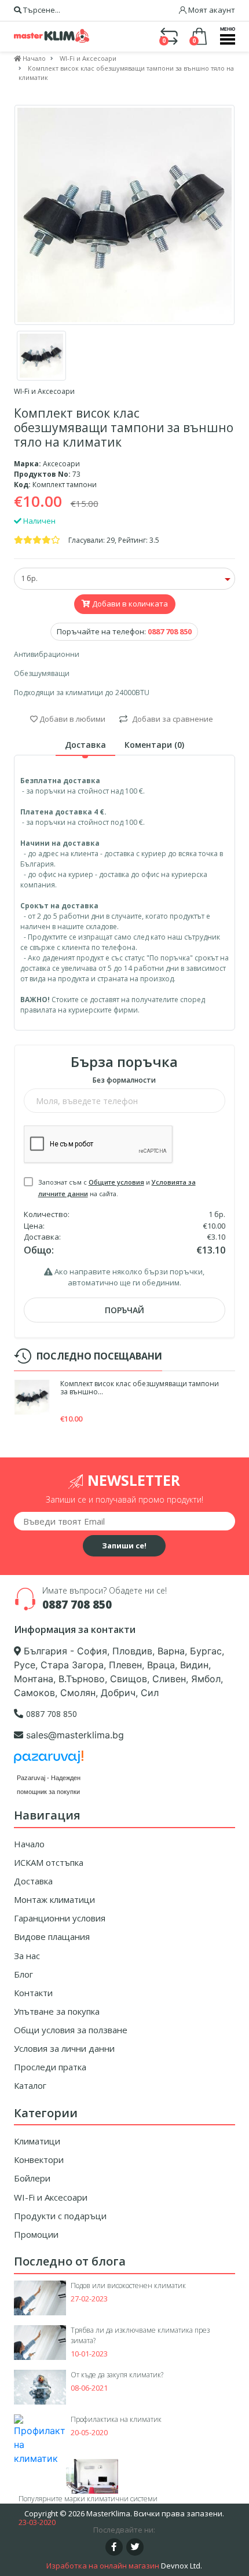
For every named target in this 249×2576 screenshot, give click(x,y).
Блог (23, 1974)
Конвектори (39, 2160)
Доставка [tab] (85, 745)
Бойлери (32, 2178)
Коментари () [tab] (154, 745)
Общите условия (116, 1182)
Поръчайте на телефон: (124, 631)
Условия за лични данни (64, 2048)
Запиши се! (124, 1545)
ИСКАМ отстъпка (49, 1862)
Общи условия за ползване (71, 2030)
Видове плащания (52, 1936)
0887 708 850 (77, 1605)
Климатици (37, 2141)
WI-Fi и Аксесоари (51, 2197)
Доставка (33, 1881)
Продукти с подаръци (60, 2216)
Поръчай (124, 1310)
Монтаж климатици (54, 1899)
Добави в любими (72, 719)
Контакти (33, 1993)
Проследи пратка (50, 2067)
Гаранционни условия (60, 1918)
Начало (29, 1844)
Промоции (36, 2234)
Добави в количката (129, 604)
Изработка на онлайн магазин (103, 2566)
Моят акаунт (211, 10)
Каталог (30, 2085)
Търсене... (41, 10)
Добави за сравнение (172, 719)
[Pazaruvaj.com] (49, 1760)
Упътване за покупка (57, 2011)
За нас (27, 1956)
